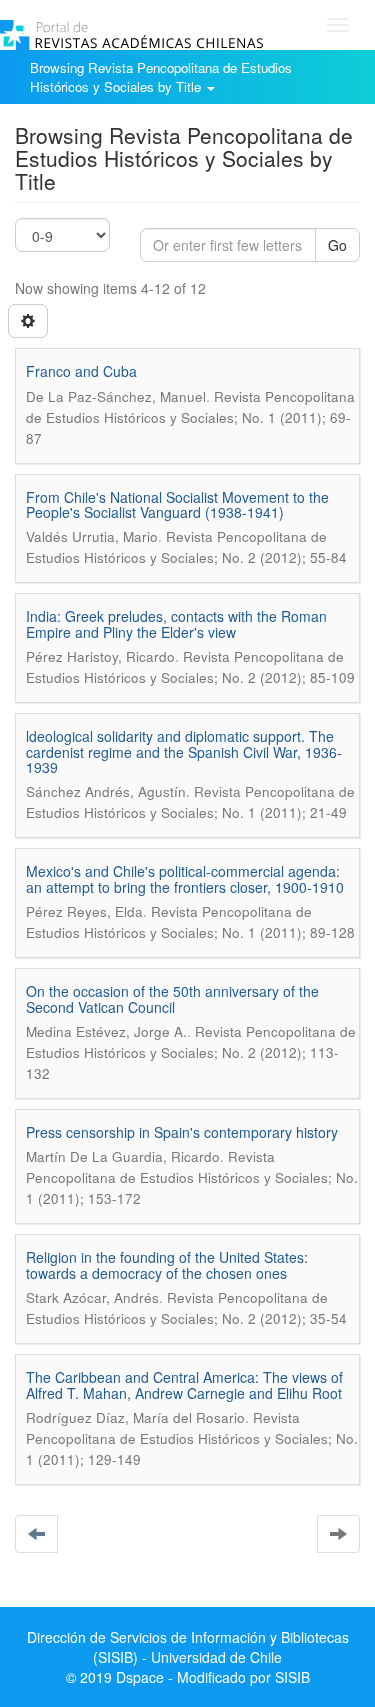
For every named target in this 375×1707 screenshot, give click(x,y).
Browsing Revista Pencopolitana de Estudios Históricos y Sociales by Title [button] (161, 77)
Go (337, 245)
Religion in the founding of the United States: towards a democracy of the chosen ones (167, 1264)
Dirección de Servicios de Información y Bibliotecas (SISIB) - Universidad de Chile (188, 1647)
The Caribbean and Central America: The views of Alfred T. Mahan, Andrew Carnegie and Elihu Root (184, 1384)
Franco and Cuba (81, 371)
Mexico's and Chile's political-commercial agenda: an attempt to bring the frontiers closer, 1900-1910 (185, 878)
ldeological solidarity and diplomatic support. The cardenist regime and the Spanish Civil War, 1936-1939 (184, 751)
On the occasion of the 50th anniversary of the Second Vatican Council (172, 998)
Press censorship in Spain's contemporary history (182, 1132)
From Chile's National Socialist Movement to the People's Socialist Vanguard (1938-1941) (177, 504)
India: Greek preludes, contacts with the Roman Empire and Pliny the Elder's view (176, 623)
